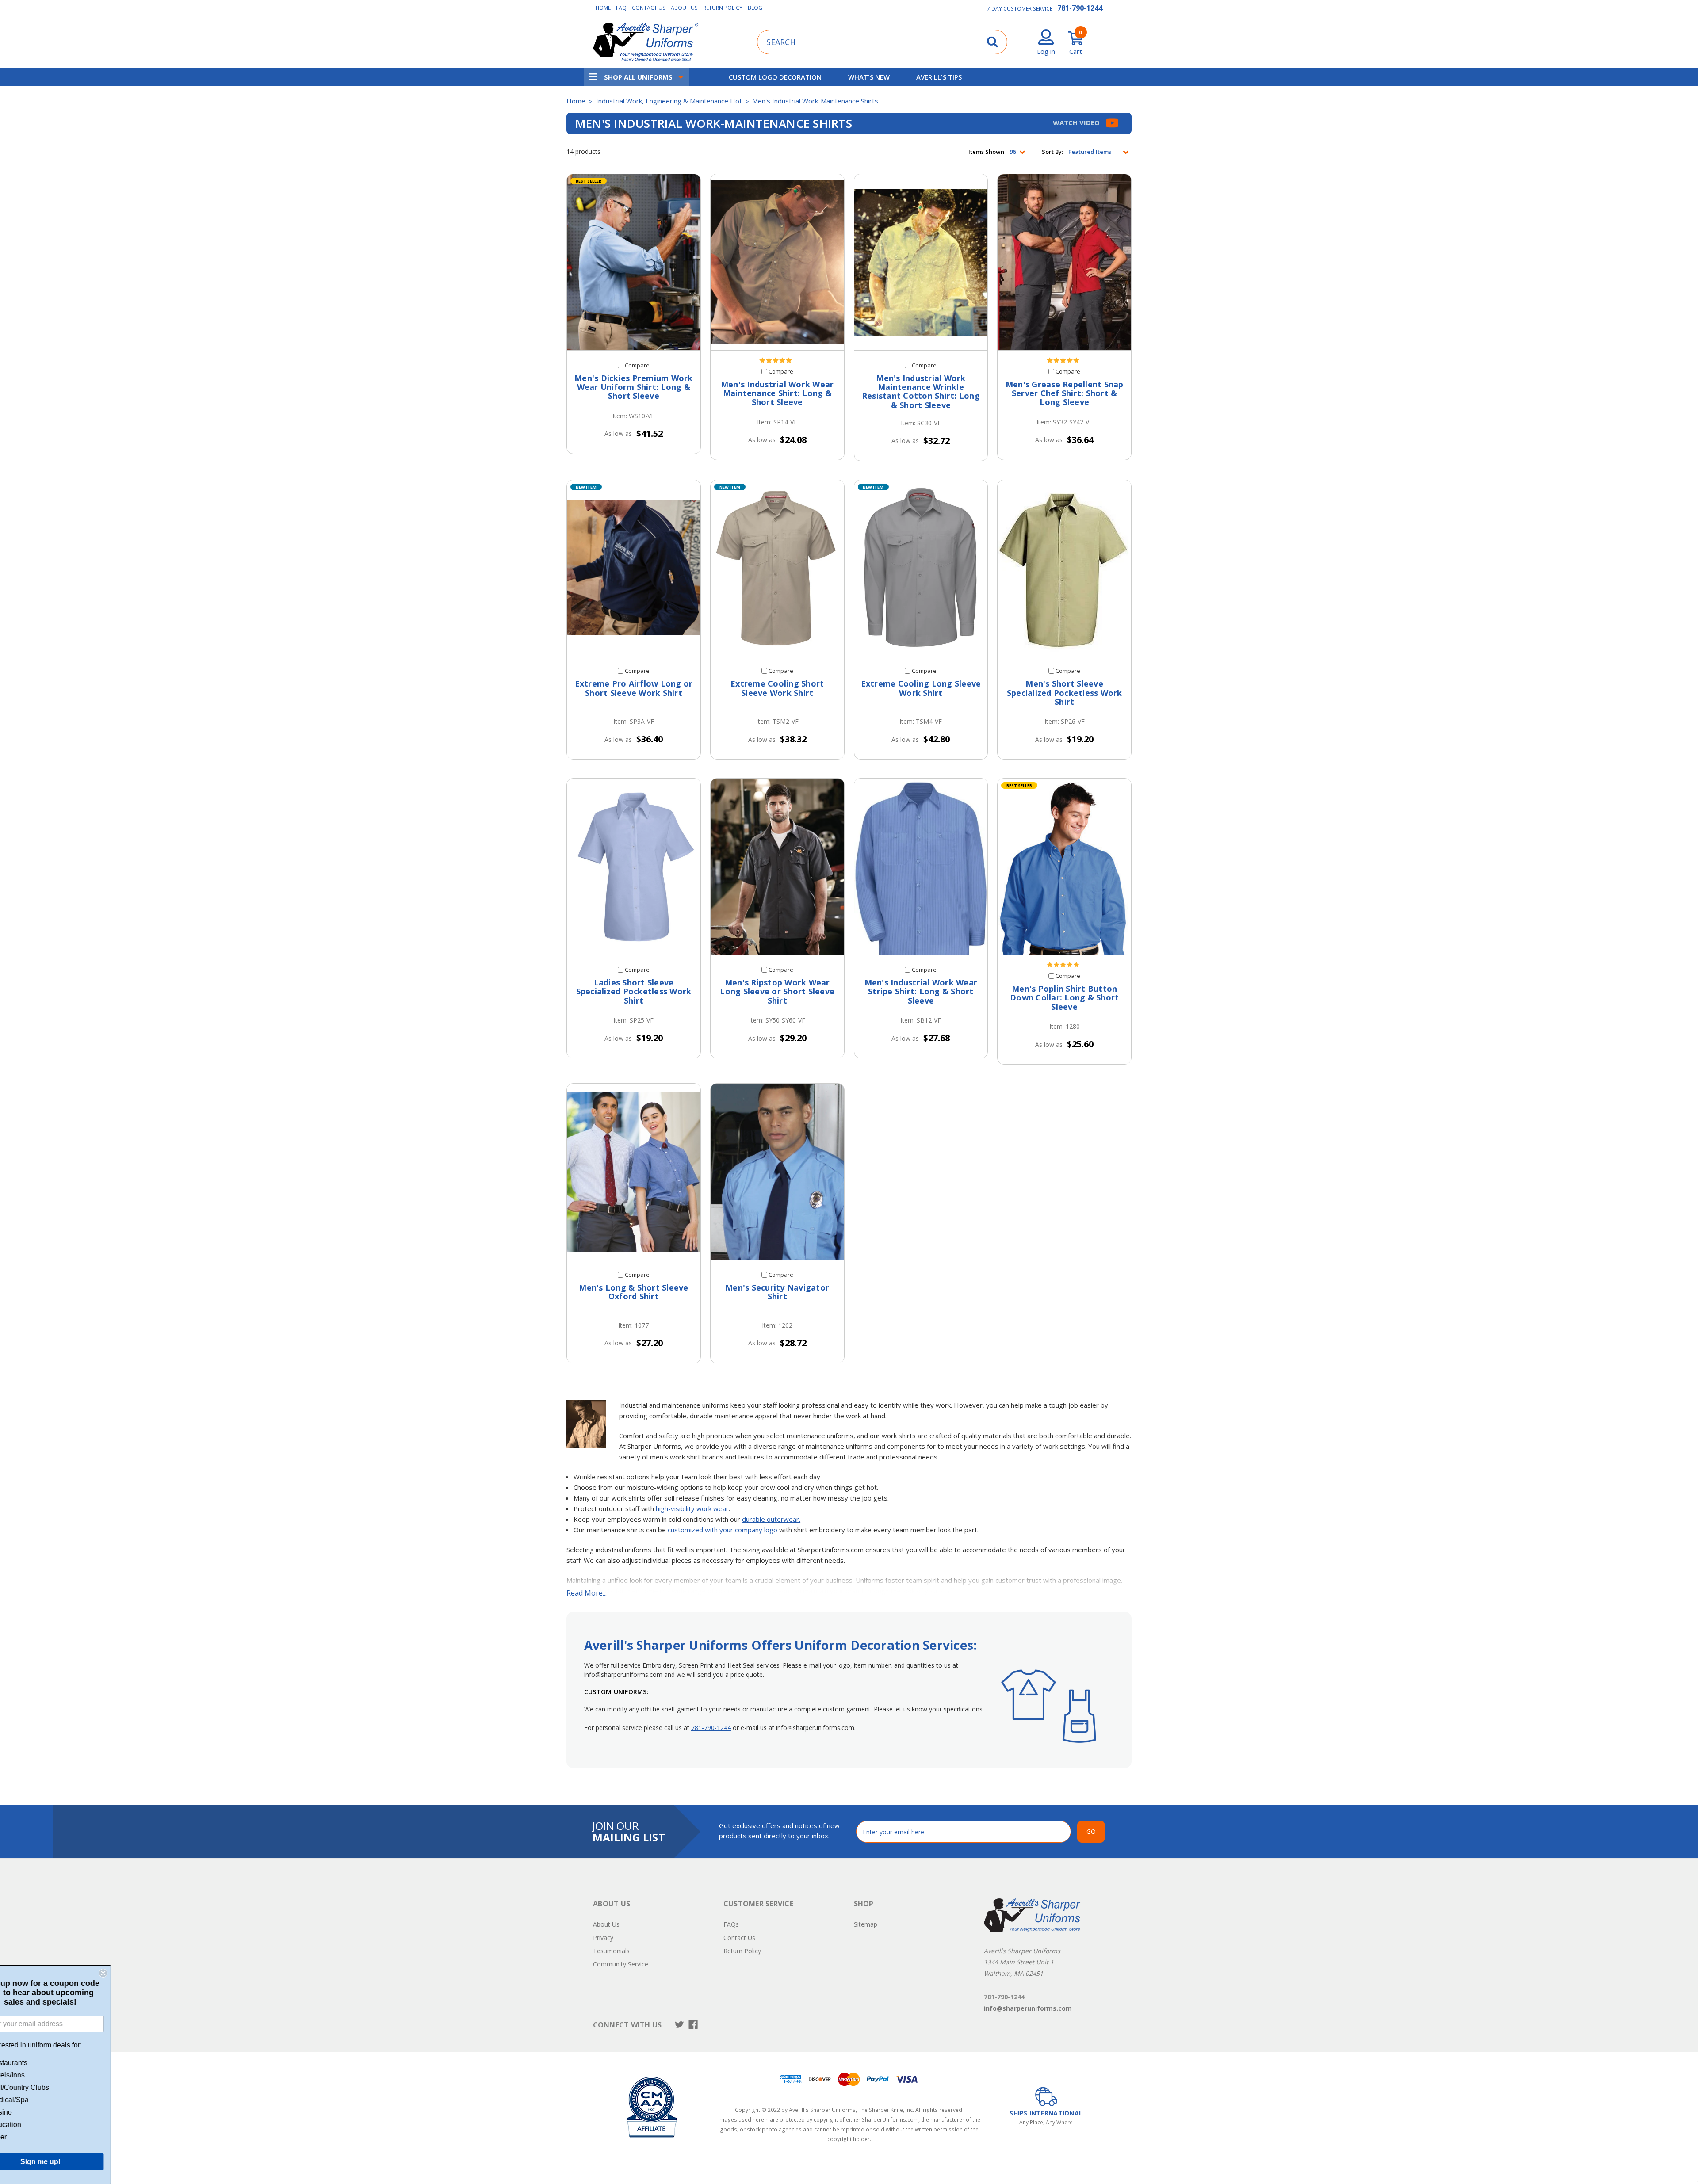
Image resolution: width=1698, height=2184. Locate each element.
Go (1091, 1831)
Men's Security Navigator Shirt (777, 1292)
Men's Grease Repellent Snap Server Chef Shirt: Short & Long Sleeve (1065, 393)
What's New (869, 77)
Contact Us (649, 8)
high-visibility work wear (692, 1508)
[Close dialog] (134, 1973)
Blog (755, 8)
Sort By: (1052, 152)
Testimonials (611, 1951)
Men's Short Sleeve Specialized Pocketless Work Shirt (1065, 693)
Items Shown (986, 152)
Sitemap (866, 1924)
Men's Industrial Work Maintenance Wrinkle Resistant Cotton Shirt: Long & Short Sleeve (921, 391)
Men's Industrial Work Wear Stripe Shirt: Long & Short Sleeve (921, 991)
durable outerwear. (771, 1519)
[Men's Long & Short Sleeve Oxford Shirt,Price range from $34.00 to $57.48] (634, 1172)
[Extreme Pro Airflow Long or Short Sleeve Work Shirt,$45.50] (634, 568)
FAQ (621, 8)
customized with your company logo (723, 1530)
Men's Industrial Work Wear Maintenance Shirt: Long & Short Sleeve (777, 393)
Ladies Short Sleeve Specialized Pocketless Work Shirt (634, 991)
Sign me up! (71, 2162)
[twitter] (679, 2025)
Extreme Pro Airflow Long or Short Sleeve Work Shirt (634, 688)
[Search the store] (992, 42)
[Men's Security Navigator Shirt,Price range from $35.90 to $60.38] (777, 1172)
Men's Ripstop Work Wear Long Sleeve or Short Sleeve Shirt (777, 991)
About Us (684, 8)
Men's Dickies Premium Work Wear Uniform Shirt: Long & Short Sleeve (634, 387)
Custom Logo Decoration (775, 77)
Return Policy (723, 8)
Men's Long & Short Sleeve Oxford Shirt (633, 1292)
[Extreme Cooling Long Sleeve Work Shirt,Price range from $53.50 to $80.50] (921, 568)
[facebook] (693, 2025)
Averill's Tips (939, 77)
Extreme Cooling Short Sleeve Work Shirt (777, 688)
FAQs (731, 1924)
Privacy (603, 1938)
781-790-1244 (1080, 8)
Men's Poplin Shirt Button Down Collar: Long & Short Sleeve (1064, 998)
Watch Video (1077, 122)
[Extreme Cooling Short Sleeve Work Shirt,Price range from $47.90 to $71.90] (777, 568)
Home (603, 8)
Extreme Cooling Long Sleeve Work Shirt (921, 688)
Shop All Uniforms (638, 77)
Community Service (621, 1964)
